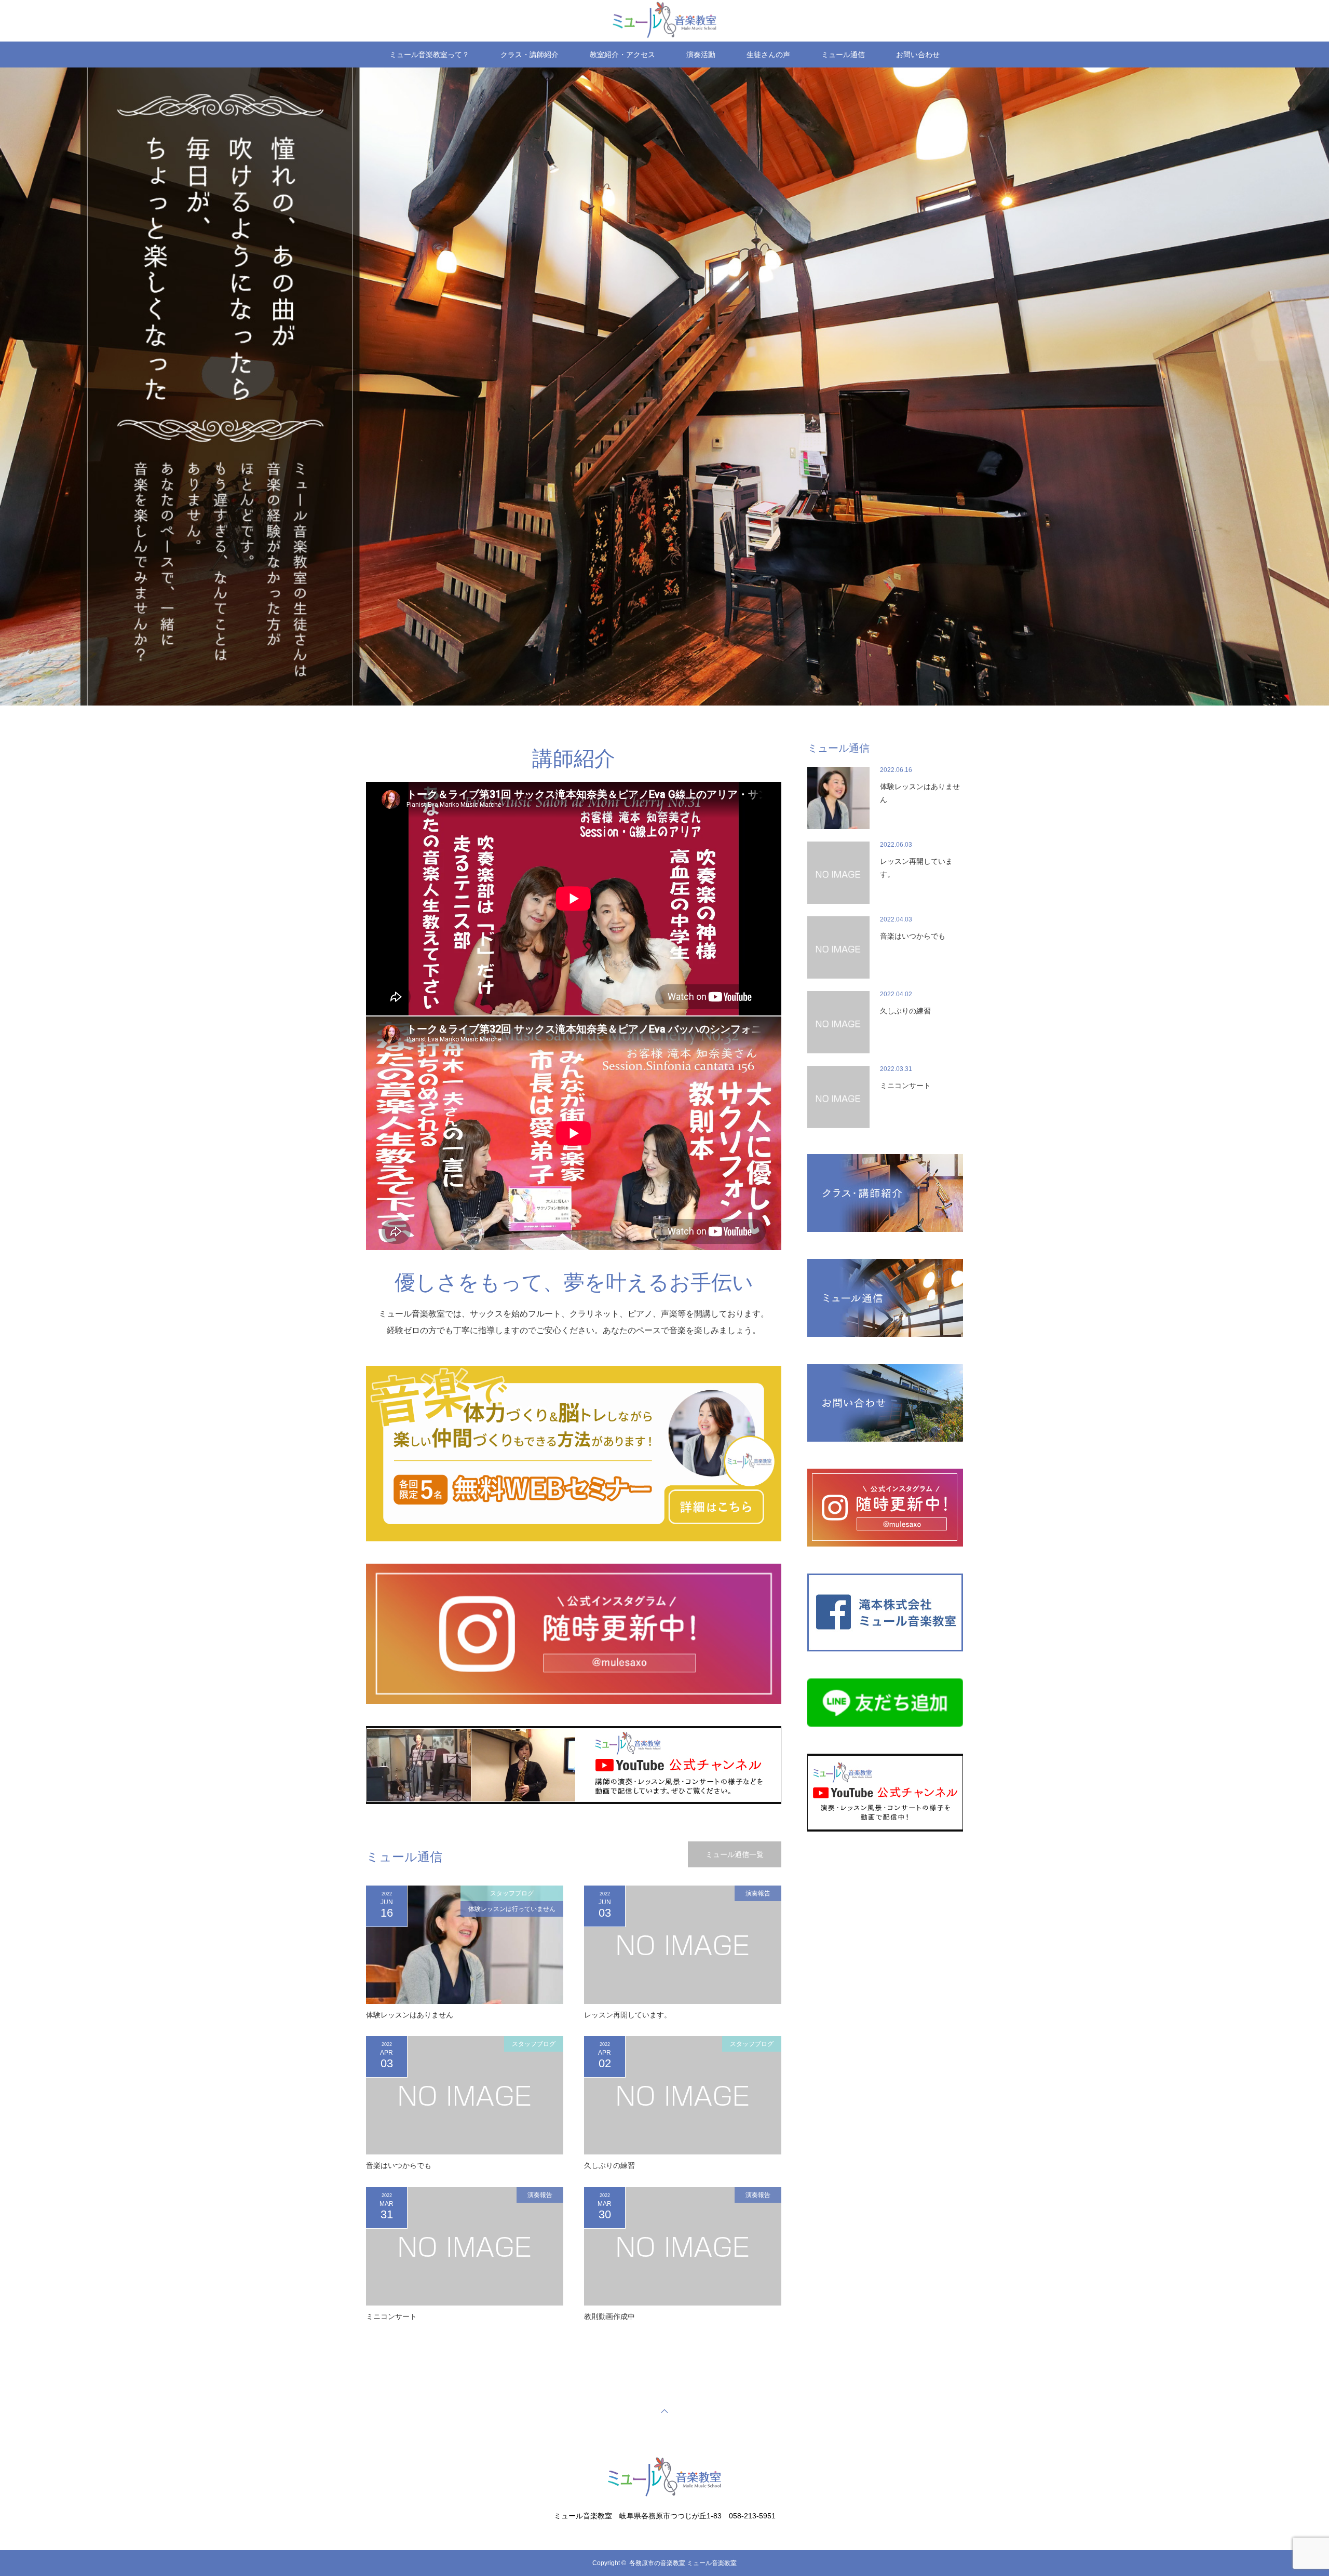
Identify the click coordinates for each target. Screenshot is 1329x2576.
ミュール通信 (843, 55)
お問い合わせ (918, 55)
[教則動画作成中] (683, 2246)
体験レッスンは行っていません (512, 1909)
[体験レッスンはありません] (465, 1945)
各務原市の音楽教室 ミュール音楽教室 (683, 2563)
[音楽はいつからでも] (465, 2095)
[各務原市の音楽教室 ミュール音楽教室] (664, 2495)
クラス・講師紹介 (530, 55)
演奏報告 (758, 1893)
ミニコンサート (391, 2316)
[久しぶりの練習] (683, 2095)
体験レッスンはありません (410, 2015)
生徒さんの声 (768, 55)
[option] (664, 387)
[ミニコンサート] (465, 2246)
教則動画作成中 (609, 2316)
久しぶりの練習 (609, 2165)
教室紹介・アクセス (622, 55)
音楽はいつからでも (399, 2165)
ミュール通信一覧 (735, 1854)
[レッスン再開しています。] (683, 1945)
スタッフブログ (512, 1893)
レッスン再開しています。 (628, 2015)
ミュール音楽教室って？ (429, 55)
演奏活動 (701, 55)
